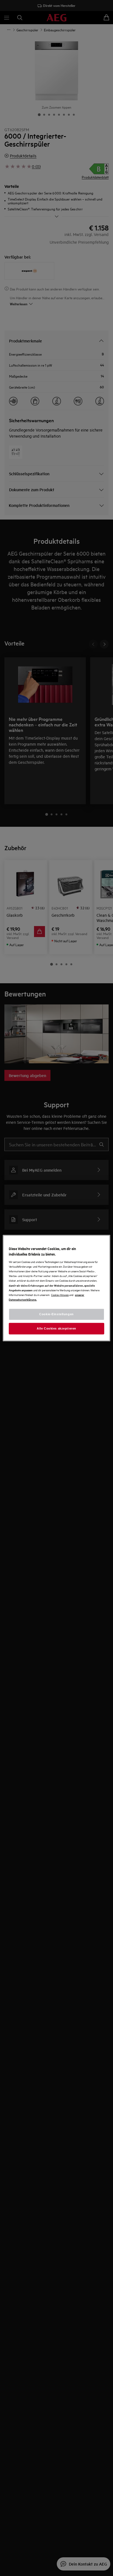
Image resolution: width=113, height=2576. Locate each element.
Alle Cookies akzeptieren (56, 1328)
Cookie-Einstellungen (56, 1314)
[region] (56, 1288)
